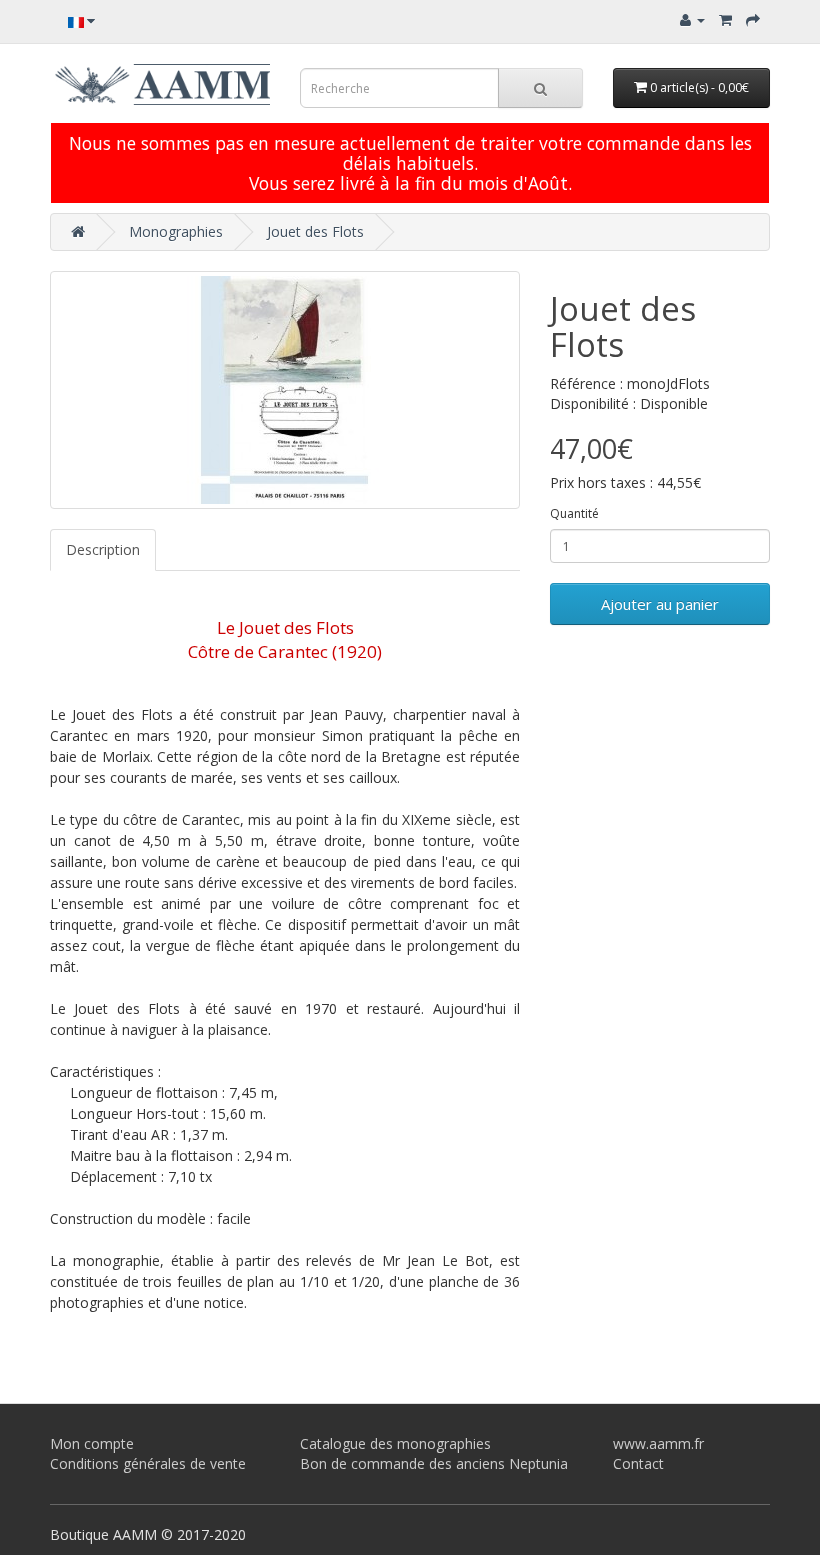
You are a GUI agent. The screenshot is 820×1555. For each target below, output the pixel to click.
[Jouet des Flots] (285, 390)
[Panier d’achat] (725, 19)
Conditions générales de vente (148, 1463)
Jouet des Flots (315, 231)
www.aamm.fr (658, 1443)
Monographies (176, 231)
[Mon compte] (692, 19)
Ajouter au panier (660, 604)
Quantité (574, 513)
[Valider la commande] (753, 19)
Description (103, 549)
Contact (638, 1463)
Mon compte (92, 1443)
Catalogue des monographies (395, 1443)
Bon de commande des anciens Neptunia (434, 1463)
